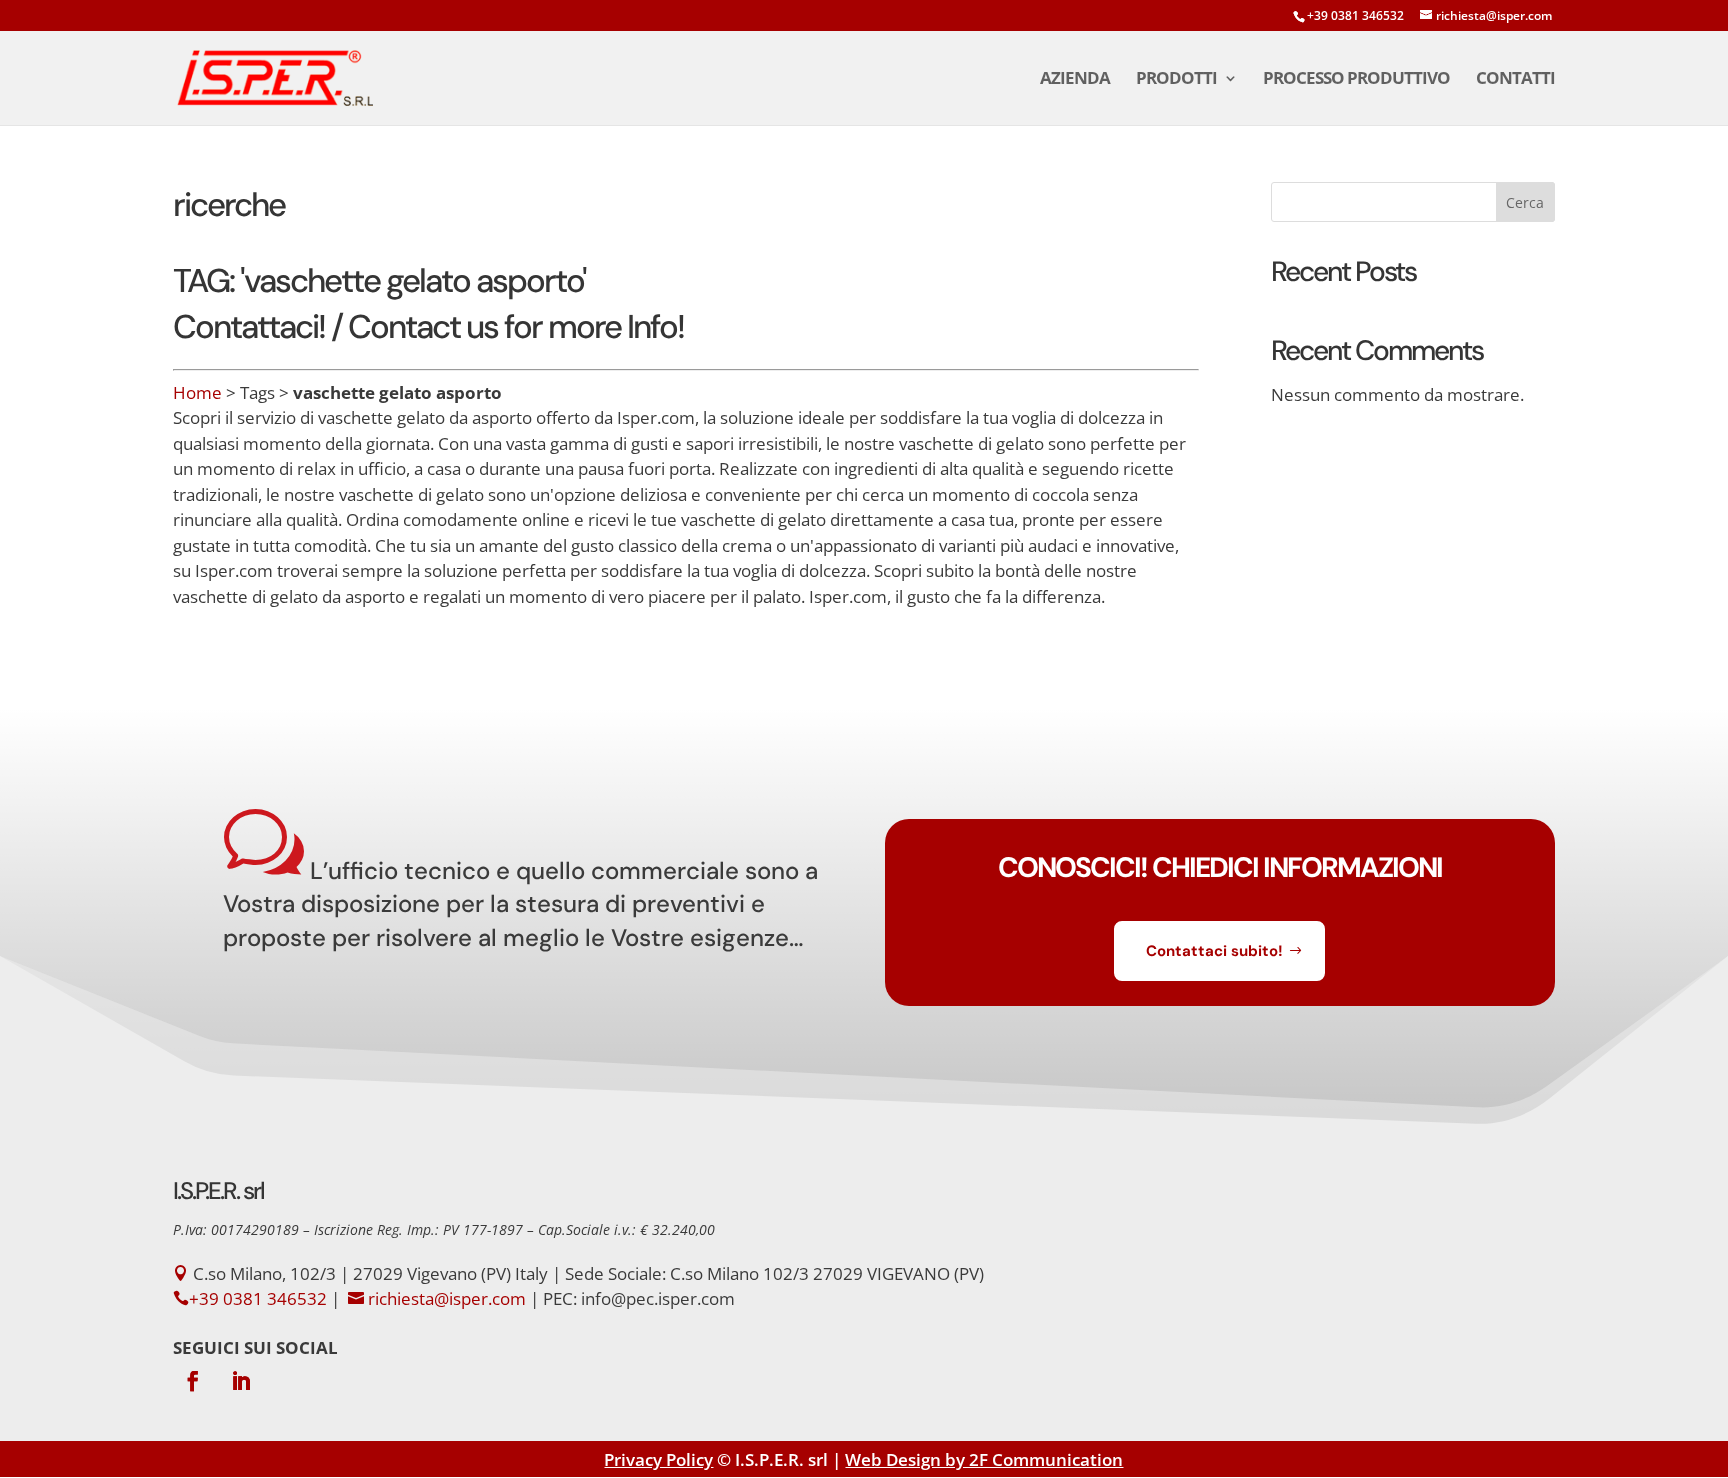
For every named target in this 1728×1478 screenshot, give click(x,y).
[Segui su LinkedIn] (241, 1381)
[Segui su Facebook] (193, 1381)
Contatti (1515, 80)
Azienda (1075, 80)
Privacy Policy (658, 1459)
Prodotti (1176, 80)
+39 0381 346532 (1355, 15)
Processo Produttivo (1356, 80)
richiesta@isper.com (447, 1298)
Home (197, 392)
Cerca (1525, 202)
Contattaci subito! (1214, 951)
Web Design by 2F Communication (984, 1459)
